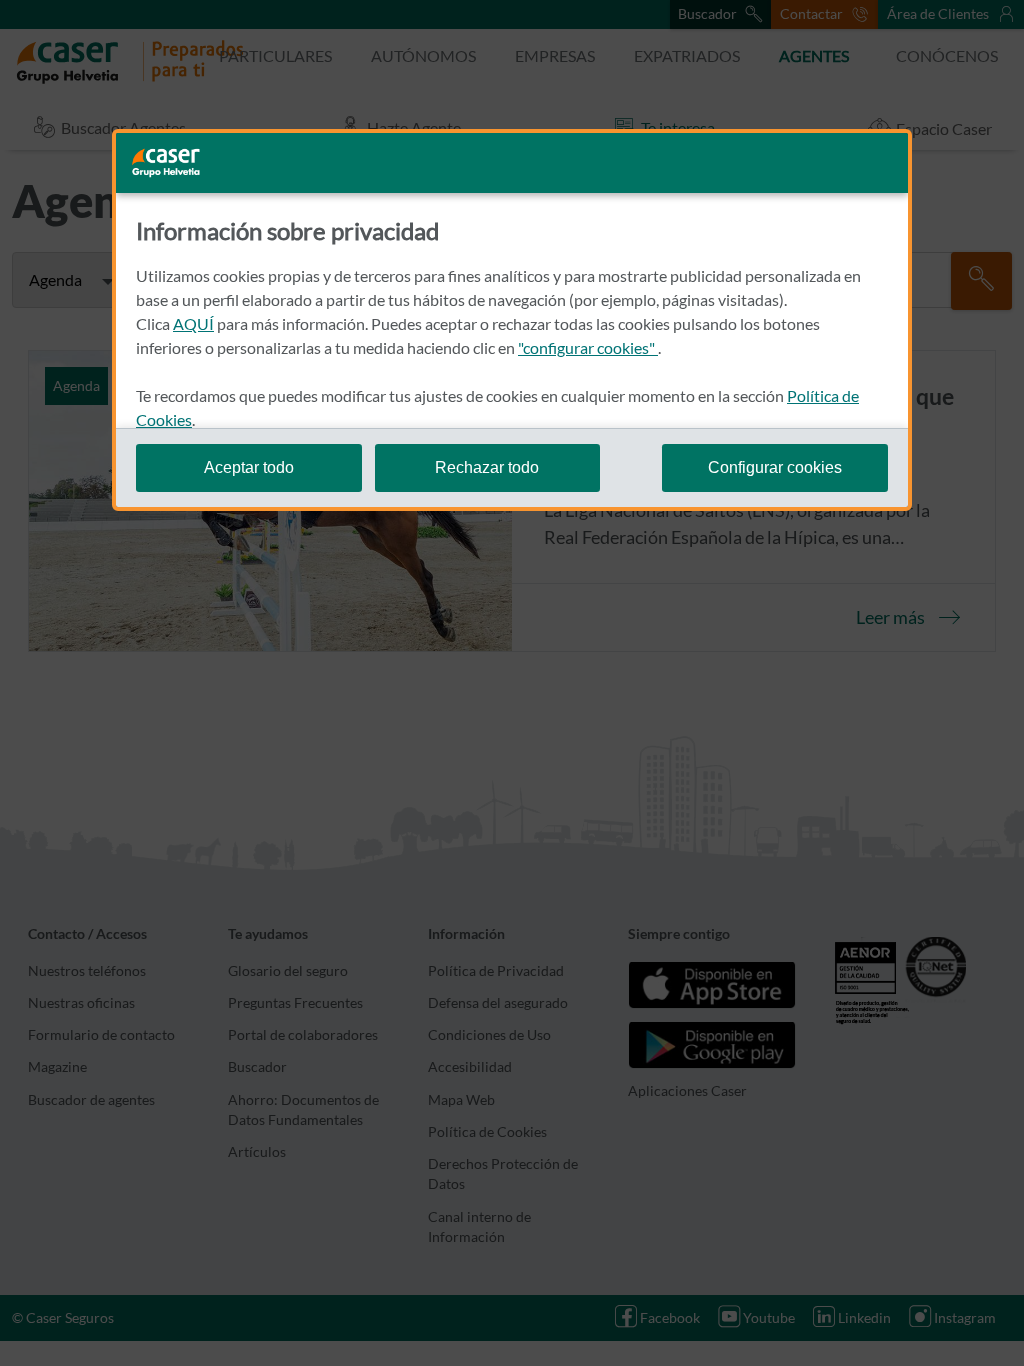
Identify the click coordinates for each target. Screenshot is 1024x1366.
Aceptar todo (249, 467)
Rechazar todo (487, 467)
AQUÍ (193, 323)
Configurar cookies (775, 467)
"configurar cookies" (588, 347)
